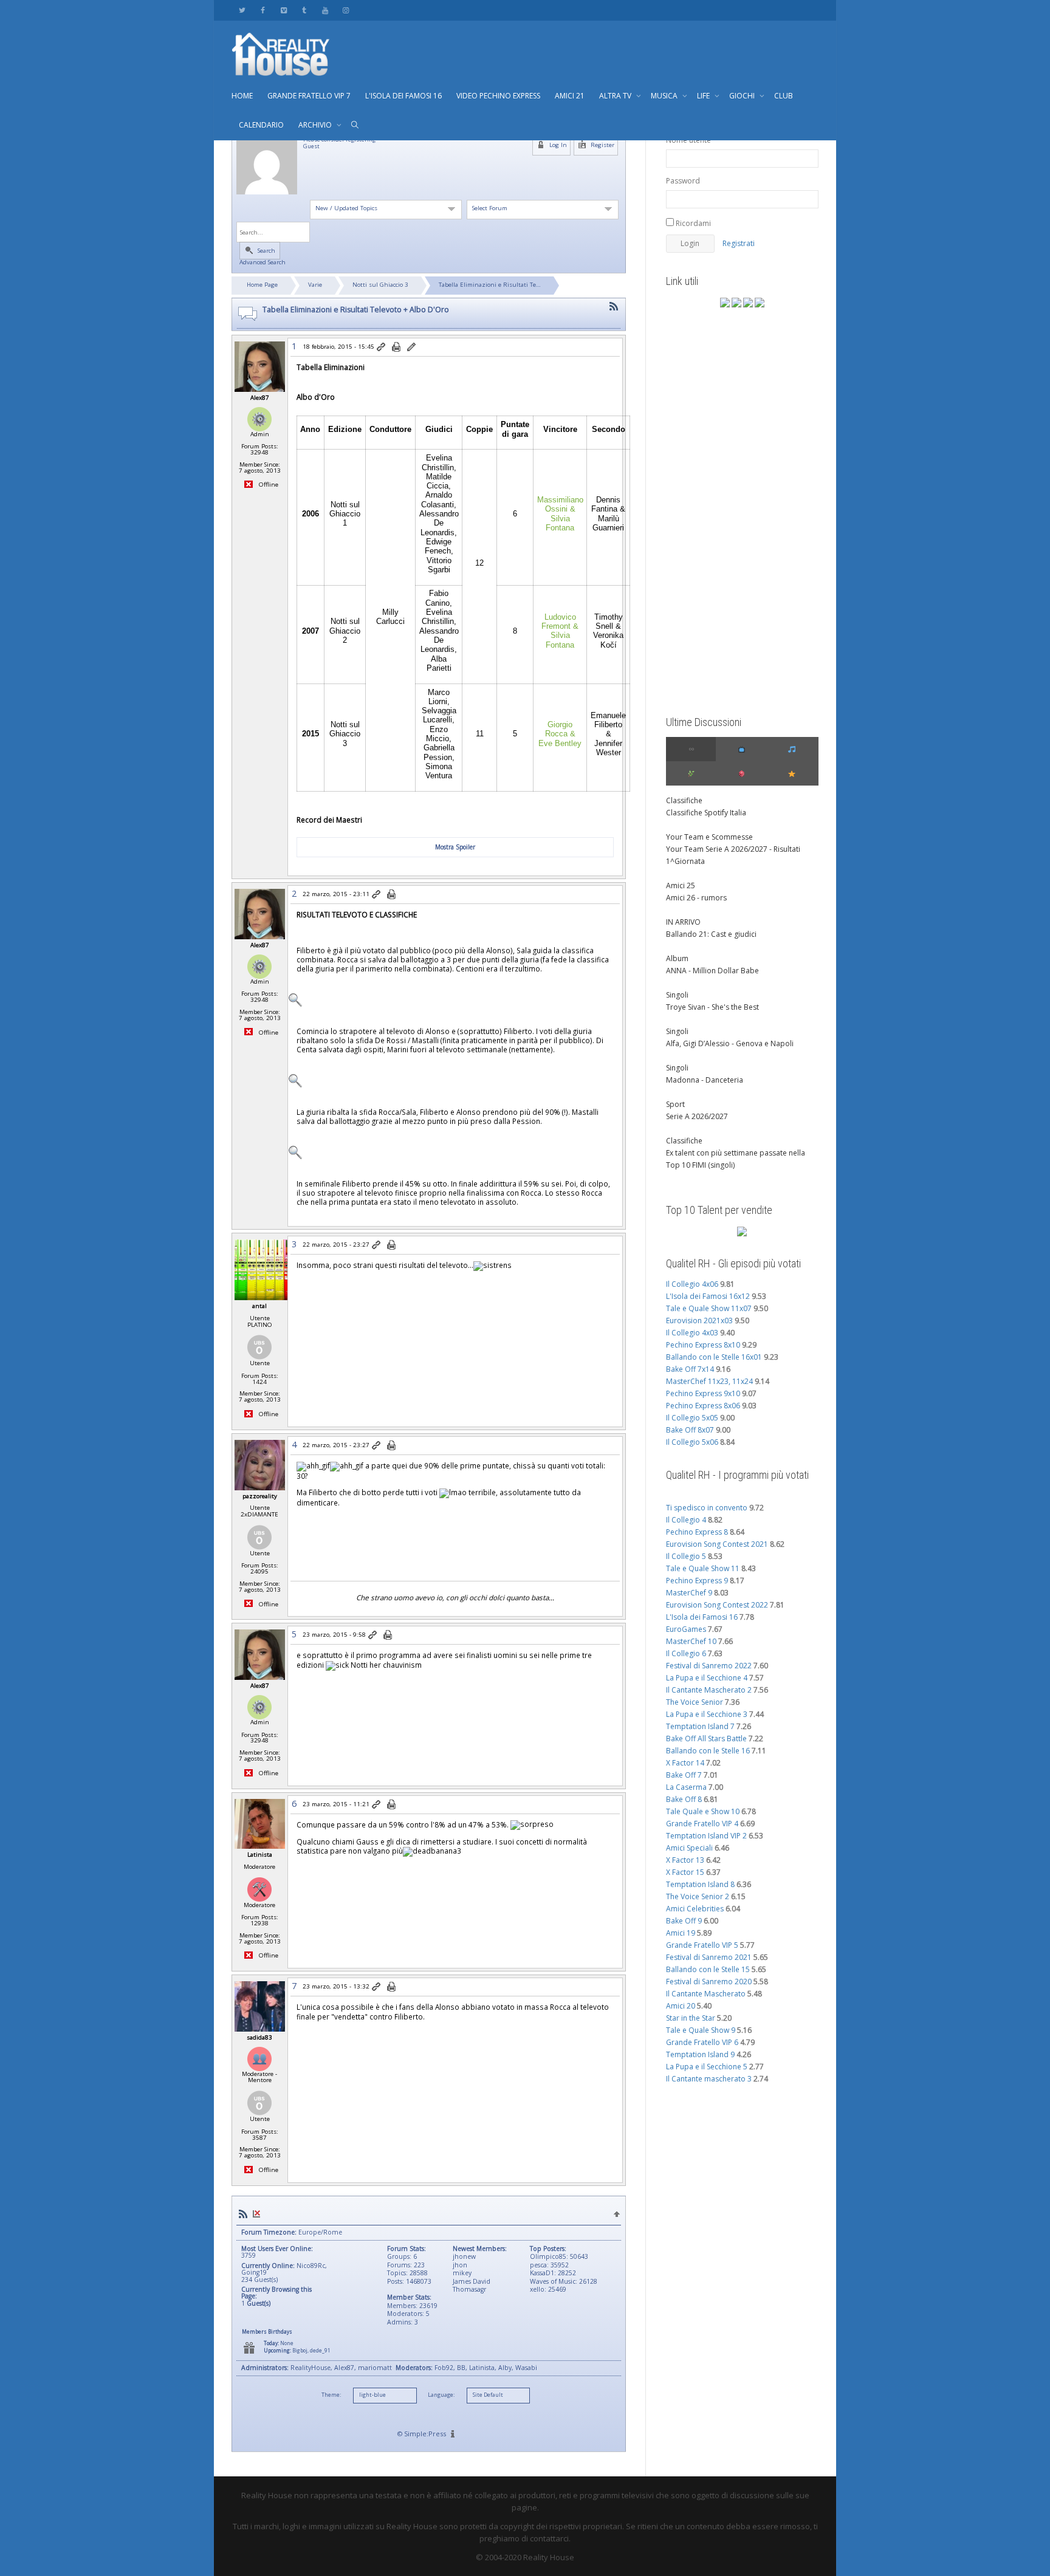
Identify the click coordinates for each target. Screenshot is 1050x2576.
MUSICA (665, 96)
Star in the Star (691, 2018)
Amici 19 (681, 1933)
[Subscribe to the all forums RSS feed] (243, 2214)
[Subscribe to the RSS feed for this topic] (614, 307)
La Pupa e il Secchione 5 (707, 2067)
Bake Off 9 (684, 1921)
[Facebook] (263, 10)
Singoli (677, 995)
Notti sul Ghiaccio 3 (380, 285)
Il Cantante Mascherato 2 (709, 1690)
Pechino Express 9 (697, 1581)
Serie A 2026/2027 (697, 1116)
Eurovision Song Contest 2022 (717, 1605)
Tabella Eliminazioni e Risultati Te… (490, 285)
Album (677, 958)
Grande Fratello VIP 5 (702, 1945)
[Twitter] (242, 10)
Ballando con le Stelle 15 (708, 1969)
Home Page (262, 285)
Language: (441, 2395)
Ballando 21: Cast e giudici (711, 934)
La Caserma (686, 1787)
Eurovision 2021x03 (699, 1321)
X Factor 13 (685, 1860)
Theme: (331, 2395)
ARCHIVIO (316, 125)
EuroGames (686, 1629)
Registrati (739, 243)
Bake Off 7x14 (690, 1369)
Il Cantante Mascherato (706, 1994)
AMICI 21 (570, 96)
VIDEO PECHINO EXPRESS (498, 96)
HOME (242, 96)
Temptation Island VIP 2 (706, 1836)
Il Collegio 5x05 (692, 1418)
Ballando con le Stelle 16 (708, 1751)
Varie (315, 285)
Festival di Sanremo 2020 (709, 1982)
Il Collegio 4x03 (692, 1333)
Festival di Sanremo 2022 (709, 1666)
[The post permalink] (382, 348)
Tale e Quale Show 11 (703, 1568)
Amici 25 (681, 885)
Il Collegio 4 (686, 1520)
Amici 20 (681, 2006)
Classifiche (684, 800)
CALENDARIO (261, 125)
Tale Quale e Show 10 (703, 1811)
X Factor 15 (685, 1872)
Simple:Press (425, 2434)
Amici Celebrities (695, 1909)
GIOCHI (743, 96)
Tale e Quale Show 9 (701, 2030)
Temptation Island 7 (700, 1726)
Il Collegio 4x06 (692, 1284)
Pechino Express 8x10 (703, 1345)
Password (683, 181)
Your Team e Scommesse (709, 837)
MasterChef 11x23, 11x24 (709, 1381)
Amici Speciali (689, 1848)
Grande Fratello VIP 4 (702, 1824)
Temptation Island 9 (700, 2054)
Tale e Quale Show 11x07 (709, 1308)
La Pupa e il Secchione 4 (707, 1678)
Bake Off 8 (684, 1799)
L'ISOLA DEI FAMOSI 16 (403, 96)
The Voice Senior (695, 1702)
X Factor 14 (685, 1763)
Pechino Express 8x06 (703, 1406)
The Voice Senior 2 (698, 1896)
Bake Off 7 (684, 1775)
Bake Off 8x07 (690, 1430)
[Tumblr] (304, 10)
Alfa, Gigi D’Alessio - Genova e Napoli (730, 1043)
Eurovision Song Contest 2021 (717, 1544)
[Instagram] (345, 10)
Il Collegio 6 (686, 1653)
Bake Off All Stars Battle (706, 1738)
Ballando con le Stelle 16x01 (714, 1357)
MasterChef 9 (689, 1593)
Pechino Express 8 (697, 1532)
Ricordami (692, 223)
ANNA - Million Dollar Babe (712, 971)
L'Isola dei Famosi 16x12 (708, 1296)
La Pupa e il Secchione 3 (707, 1714)
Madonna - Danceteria (705, 1080)
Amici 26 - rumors (696, 898)
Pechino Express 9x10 (703, 1393)
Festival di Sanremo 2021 (709, 1957)
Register (602, 145)
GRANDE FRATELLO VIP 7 (309, 96)
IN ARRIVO (683, 922)
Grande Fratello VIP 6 (702, 2042)
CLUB (784, 96)
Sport (675, 1104)
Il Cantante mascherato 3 (709, 2079)
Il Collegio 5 (686, 1556)
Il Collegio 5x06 (692, 1442)
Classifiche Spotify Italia (706, 813)
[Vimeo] (283, 10)
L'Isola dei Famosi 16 (702, 1617)
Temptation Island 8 (700, 1884)
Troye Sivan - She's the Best (712, 1007)
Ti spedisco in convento (707, 1508)
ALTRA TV (616, 96)
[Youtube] (325, 10)
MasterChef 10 (691, 1641)
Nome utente (688, 140)
